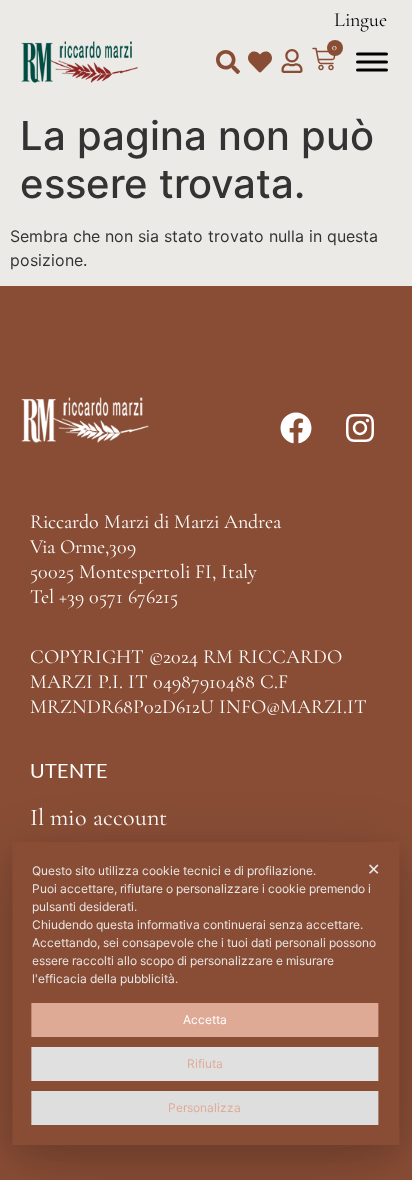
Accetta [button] (205, 1019)
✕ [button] (373, 869)
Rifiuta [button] (205, 1063)
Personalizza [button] (204, 1107)
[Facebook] (296, 428)
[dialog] (205, 993)
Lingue (360, 20)
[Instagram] (360, 428)
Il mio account (98, 817)
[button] (228, 62)
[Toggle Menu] (372, 61)
